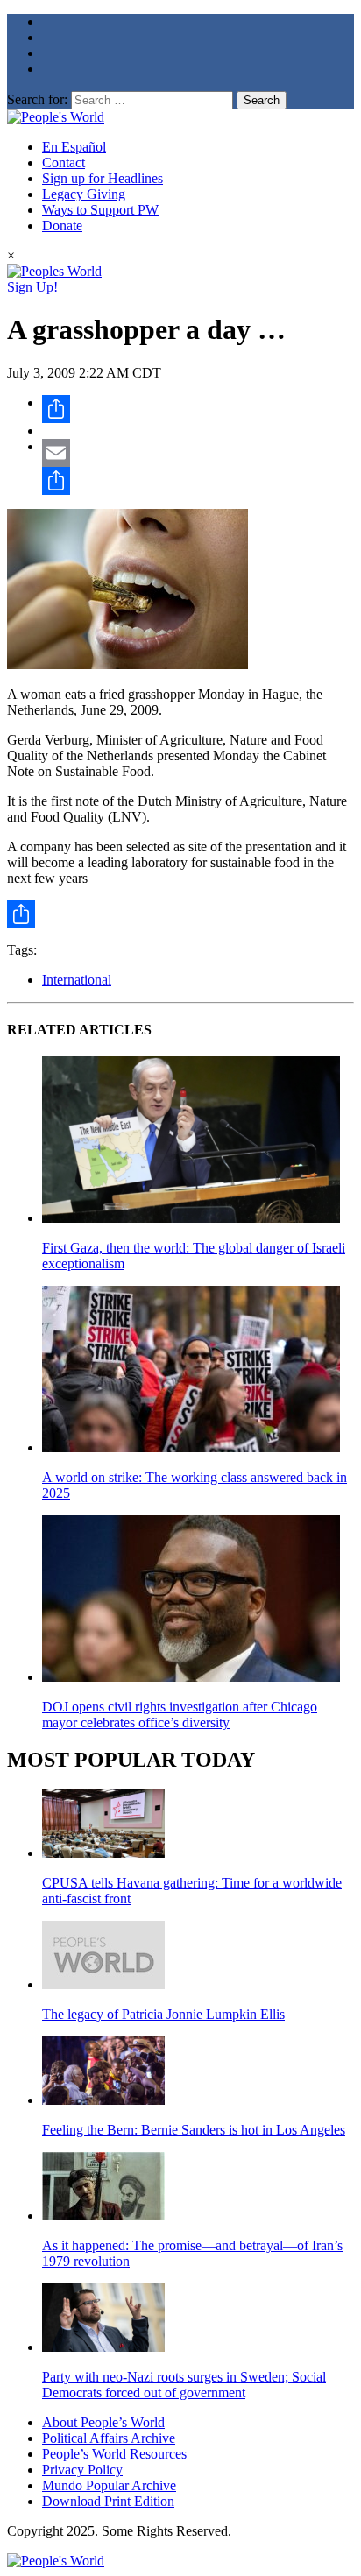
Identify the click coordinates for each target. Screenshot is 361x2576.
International (77, 980)
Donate (62, 226)
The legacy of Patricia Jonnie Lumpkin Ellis (163, 2014)
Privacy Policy (82, 2470)
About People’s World (103, 2422)
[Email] (198, 453)
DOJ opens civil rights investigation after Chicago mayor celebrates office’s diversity (180, 1715)
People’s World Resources (114, 2454)
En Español (74, 147)
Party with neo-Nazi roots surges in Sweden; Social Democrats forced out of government (184, 2385)
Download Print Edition (108, 2501)
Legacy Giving (84, 194)
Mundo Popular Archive (109, 2485)
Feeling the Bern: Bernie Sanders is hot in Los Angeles (194, 2130)
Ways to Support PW (100, 210)
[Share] (198, 409)
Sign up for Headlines (103, 178)
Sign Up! (32, 287)
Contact (64, 162)
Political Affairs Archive (109, 2438)
